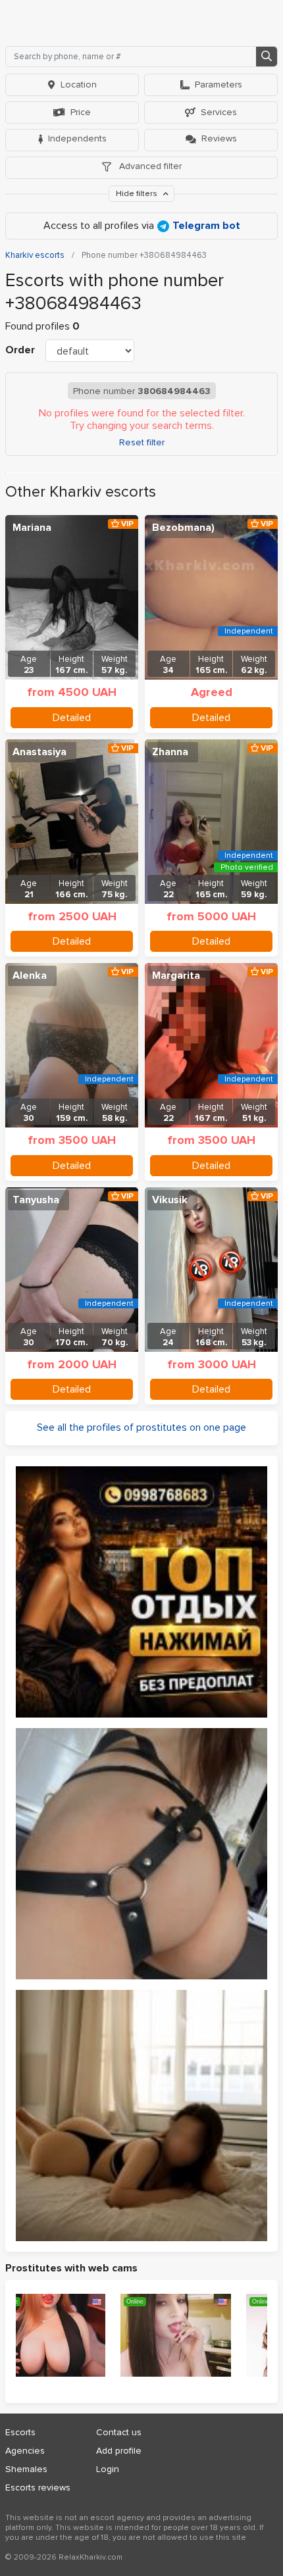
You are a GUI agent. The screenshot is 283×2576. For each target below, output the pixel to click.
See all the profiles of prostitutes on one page (141, 1427)
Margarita (176, 976)
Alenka (30, 976)
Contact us (119, 2432)
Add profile (119, 2451)
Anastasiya (39, 752)
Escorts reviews (38, 2488)
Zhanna (170, 752)
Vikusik (170, 1200)
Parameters (219, 85)
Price (81, 112)
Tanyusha (36, 1200)
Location (79, 85)
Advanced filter (149, 166)
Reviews (219, 138)
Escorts (20, 2432)
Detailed (72, 718)
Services (219, 112)
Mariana (32, 528)
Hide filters (138, 194)
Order (20, 350)
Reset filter (142, 443)
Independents (77, 138)
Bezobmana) (183, 528)
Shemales (26, 2469)
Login (108, 2469)
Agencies (25, 2451)
